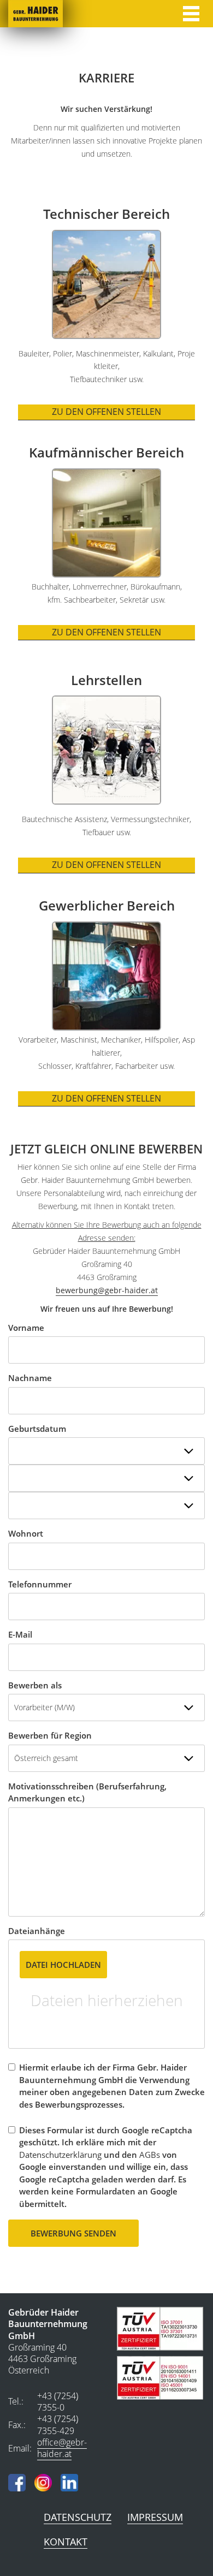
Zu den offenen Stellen (106, 412)
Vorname (26, 1328)
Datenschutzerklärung (60, 2155)
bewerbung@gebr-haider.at (107, 1290)
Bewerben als (35, 1685)
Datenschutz (78, 2517)
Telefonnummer (40, 1584)
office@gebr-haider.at (62, 2448)
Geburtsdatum (37, 1429)
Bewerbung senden (73, 2233)
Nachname (30, 1378)
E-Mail (20, 1634)
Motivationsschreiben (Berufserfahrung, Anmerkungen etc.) (87, 1792)
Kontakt (66, 2542)
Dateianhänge (37, 1931)
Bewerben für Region (50, 1735)
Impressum (155, 2517)
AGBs (150, 2155)
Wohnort (26, 1533)
